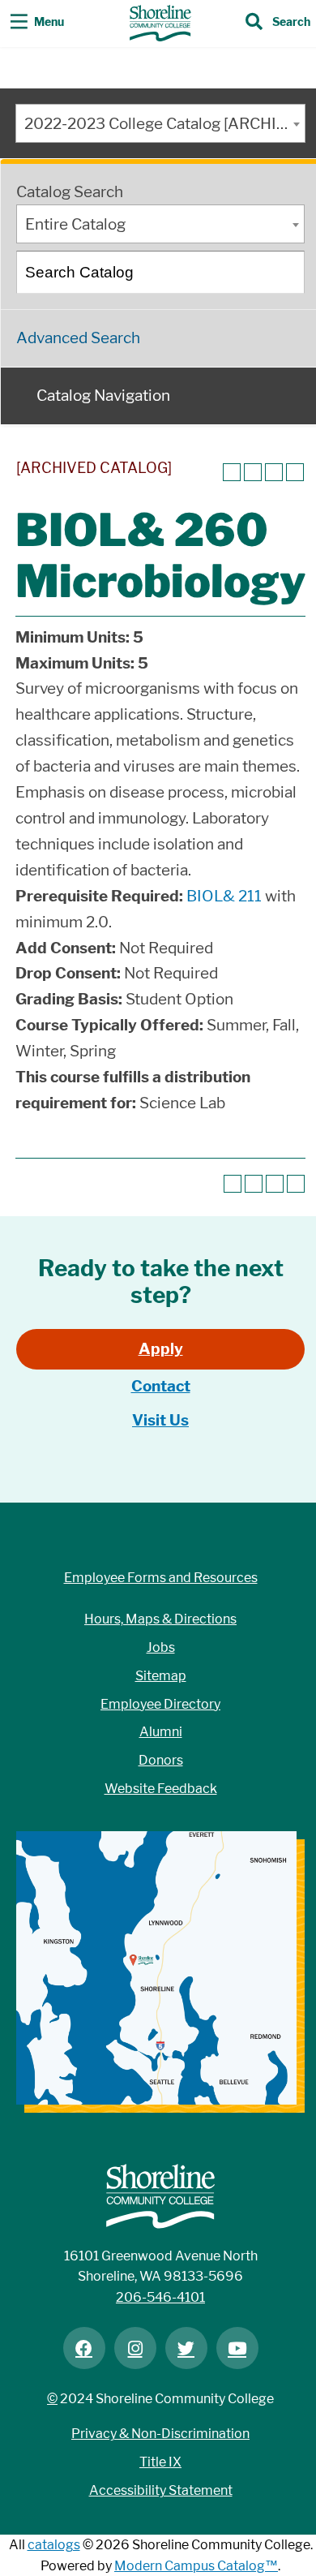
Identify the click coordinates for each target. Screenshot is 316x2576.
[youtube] (237, 2348)
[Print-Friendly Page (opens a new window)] (274, 472)
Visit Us (160, 1420)
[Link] (160, 23)
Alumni (161, 1732)
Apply (161, 1349)
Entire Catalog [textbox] (75, 224)
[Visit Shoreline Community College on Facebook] (84, 2348)
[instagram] (135, 2348)
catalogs (54, 2545)
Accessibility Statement (161, 2490)
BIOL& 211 (224, 896)
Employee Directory (160, 1704)
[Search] (284, 272)
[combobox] (160, 123)
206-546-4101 (160, 2297)
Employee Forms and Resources (161, 1578)
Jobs (161, 1647)
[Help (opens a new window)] (295, 472)
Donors (161, 1760)
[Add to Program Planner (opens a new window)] (232, 472)
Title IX (160, 2462)
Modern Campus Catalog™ (196, 2566)
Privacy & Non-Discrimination (160, 2434)
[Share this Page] (253, 472)
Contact (161, 1386)
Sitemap (161, 1676)
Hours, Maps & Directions (160, 1619)
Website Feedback (161, 1789)
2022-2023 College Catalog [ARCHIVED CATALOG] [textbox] (164, 124)
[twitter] (186, 2348)
